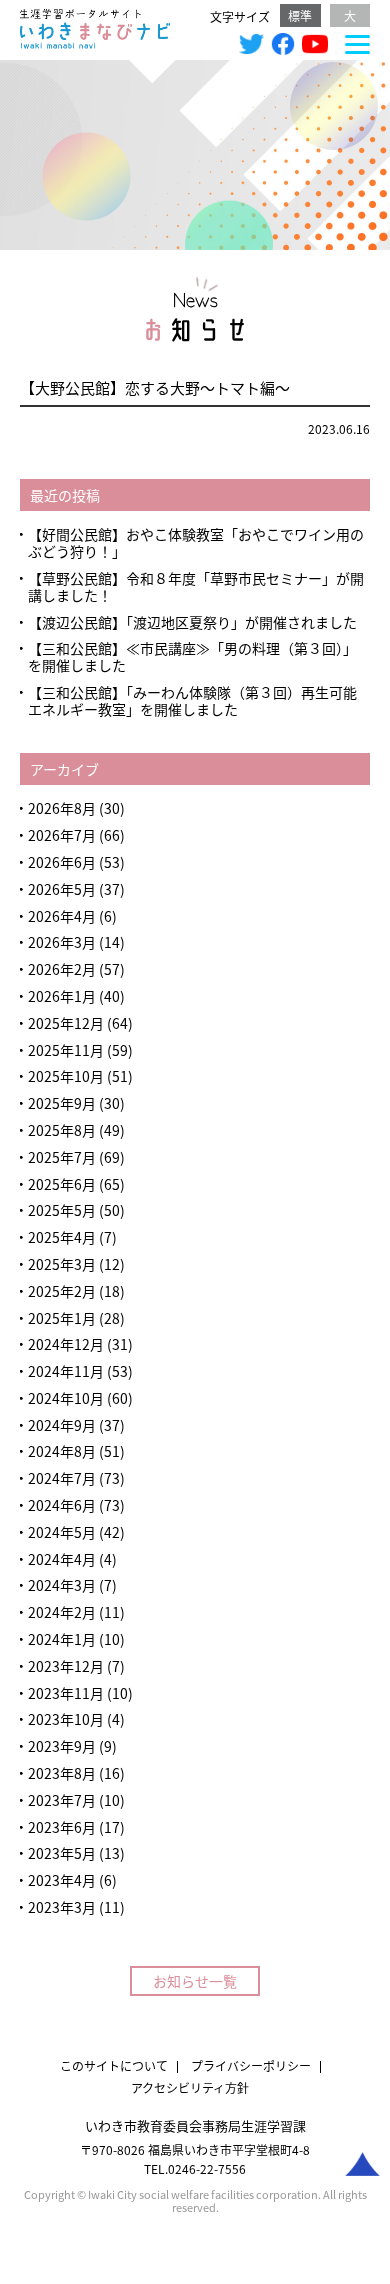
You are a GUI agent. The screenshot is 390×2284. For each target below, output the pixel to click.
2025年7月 (62, 1157)
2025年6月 (62, 1184)
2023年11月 (66, 1693)
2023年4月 (62, 1880)
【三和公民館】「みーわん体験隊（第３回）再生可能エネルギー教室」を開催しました (192, 700)
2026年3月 (62, 942)
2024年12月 (66, 1344)
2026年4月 (62, 916)
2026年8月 (62, 808)
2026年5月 (62, 889)
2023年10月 (66, 1719)
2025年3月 (62, 1264)
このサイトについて (114, 2065)
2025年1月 (62, 1318)
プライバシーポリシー (251, 2065)
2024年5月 (62, 1532)
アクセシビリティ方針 (190, 2087)
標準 (300, 15)
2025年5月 (62, 1210)
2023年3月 (62, 1907)
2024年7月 (62, 1478)
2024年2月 (62, 1612)
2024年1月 (62, 1639)
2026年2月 (62, 969)
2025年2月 (62, 1291)
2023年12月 (66, 1666)
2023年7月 (62, 1800)
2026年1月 (62, 996)
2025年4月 (62, 1237)
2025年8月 (62, 1130)
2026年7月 (62, 835)
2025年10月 (66, 1076)
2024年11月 (66, 1371)
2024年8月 (62, 1451)
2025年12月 (66, 1023)
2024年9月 (62, 1425)
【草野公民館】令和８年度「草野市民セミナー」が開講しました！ (196, 586)
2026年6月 (62, 862)
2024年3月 (62, 1585)
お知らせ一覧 (195, 1981)
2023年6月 (62, 1827)
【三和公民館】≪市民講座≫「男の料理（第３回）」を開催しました (192, 656)
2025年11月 (66, 1050)
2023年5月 (62, 1853)
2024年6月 (62, 1505)
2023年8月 (62, 1773)
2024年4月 (62, 1559)
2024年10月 (66, 1398)
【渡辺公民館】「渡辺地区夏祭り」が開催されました (192, 622)
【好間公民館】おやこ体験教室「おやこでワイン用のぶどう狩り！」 (196, 542)
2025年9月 (62, 1103)
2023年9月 (62, 1746)
